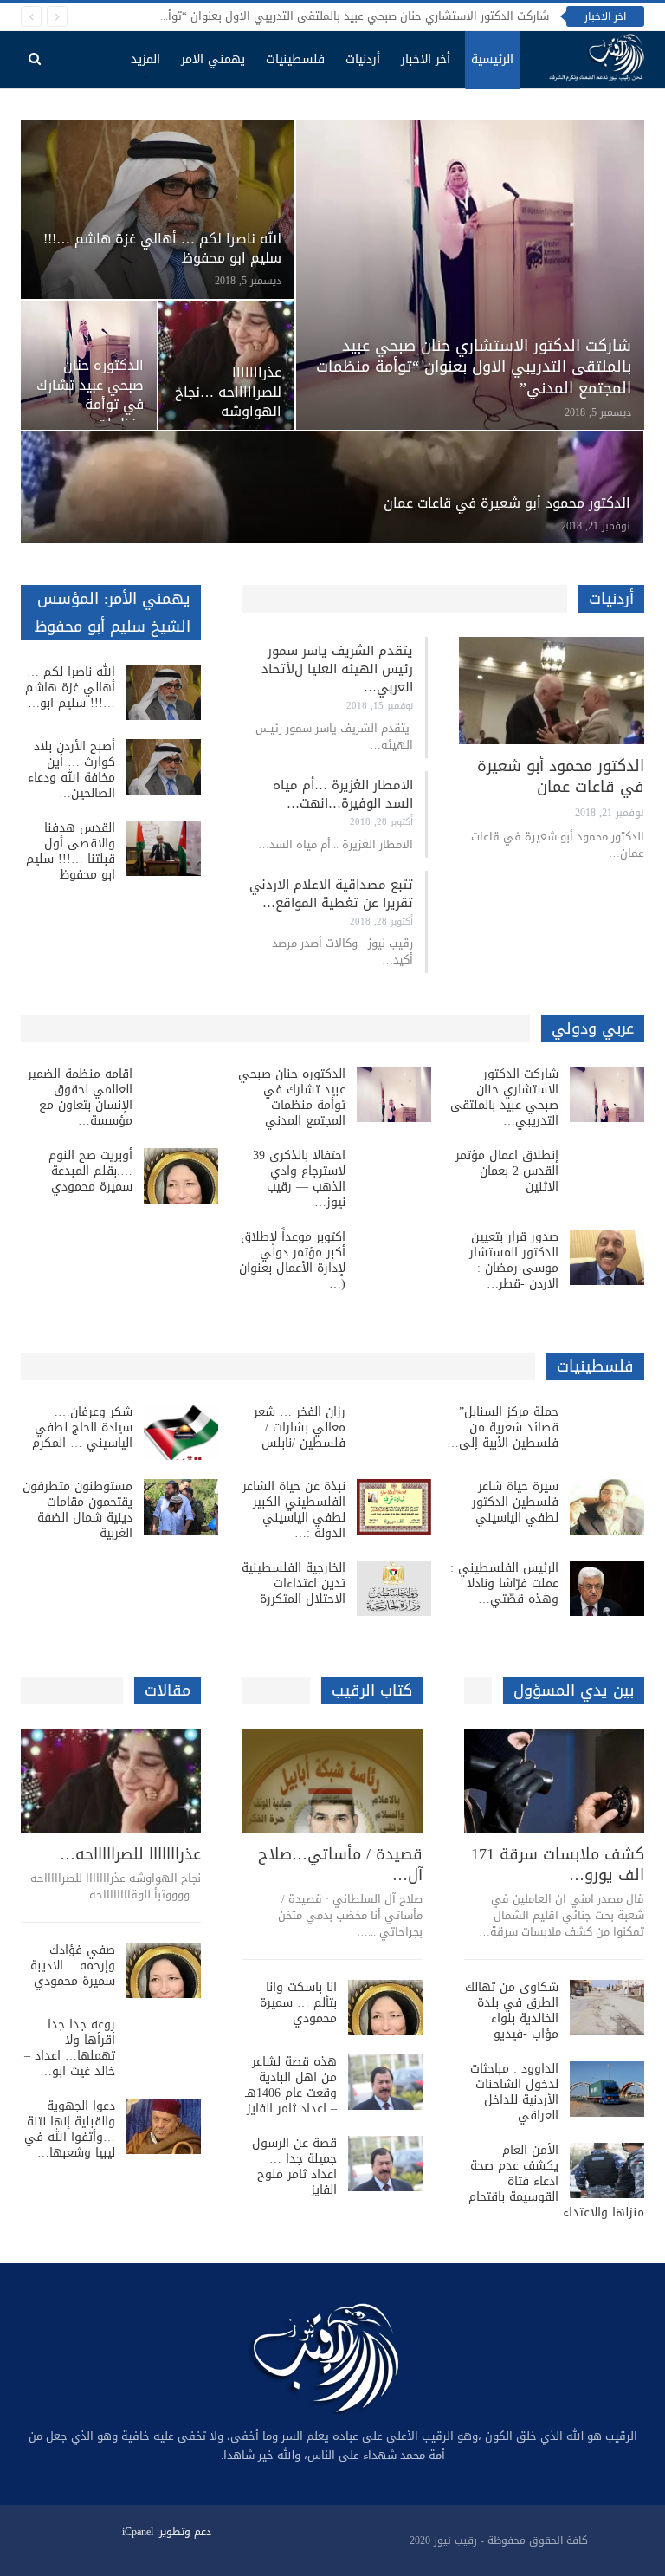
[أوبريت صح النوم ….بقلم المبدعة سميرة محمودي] (181, 1176)
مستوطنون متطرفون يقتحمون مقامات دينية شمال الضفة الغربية (77, 1510)
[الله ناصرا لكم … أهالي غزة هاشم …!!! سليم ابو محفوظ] (158, 209)
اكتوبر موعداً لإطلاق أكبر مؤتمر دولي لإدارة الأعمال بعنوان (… (292, 1260)
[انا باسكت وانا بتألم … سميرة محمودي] (385, 2008)
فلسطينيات (295, 59)
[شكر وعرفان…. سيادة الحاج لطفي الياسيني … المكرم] (181, 1432)
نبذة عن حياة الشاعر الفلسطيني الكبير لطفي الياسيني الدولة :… (294, 1510)
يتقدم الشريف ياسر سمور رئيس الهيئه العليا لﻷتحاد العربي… (337, 669)
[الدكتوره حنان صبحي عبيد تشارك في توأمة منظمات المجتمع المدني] (394, 1094)
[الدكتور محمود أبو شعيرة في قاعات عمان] (332, 487)
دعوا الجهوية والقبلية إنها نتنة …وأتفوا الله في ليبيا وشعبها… (70, 2129)
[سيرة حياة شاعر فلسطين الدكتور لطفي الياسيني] (607, 1507)
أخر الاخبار (426, 59)
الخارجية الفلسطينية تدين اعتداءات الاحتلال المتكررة (294, 1583)
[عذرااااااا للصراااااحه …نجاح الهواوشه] (226, 365)
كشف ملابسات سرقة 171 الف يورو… (558, 1865)
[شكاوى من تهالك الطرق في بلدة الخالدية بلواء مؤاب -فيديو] (607, 2008)
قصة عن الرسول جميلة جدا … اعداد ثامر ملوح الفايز (294, 2167)
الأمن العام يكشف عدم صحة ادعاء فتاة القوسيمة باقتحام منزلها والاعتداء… (556, 2181)
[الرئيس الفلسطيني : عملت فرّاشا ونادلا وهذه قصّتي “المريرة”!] (607, 1588)
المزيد (145, 59)
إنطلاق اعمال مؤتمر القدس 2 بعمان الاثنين (507, 1171)
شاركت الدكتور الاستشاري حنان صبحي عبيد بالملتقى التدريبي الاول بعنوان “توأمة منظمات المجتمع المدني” (289, 16)
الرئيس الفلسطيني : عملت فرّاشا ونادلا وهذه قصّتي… (504, 1583)
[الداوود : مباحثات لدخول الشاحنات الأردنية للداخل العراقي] (607, 2089)
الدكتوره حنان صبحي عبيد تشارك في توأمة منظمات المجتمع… (90, 404)
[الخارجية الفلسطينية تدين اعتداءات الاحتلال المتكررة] (394, 1588)
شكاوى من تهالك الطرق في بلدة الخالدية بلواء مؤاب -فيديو (512, 2011)
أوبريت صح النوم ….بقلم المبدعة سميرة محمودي (90, 1171)
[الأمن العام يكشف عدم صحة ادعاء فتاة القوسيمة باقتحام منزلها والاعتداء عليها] (607, 2170)
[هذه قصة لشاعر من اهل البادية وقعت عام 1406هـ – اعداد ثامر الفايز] (385, 2082)
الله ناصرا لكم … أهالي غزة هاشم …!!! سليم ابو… (70, 688)
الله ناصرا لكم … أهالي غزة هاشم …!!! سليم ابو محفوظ (162, 249)
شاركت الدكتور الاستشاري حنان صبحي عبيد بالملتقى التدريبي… (504, 1097)
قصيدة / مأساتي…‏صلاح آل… (340, 1865)
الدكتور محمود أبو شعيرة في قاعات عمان (507, 503)
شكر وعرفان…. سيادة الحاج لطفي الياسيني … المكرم (82, 1428)
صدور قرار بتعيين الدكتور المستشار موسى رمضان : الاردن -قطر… (514, 1260)
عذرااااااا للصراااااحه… (130, 1854)
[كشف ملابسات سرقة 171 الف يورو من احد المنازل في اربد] (554, 1781)
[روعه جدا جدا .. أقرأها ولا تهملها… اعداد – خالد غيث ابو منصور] (164, 2045)
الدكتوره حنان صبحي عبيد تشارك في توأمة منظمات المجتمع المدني (292, 1097)
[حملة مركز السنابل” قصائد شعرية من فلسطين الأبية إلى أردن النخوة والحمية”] (607, 1432)
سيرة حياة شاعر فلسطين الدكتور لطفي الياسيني (515, 1502)
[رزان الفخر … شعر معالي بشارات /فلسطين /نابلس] (394, 1432)
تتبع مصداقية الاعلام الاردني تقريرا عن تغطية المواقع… (331, 894)
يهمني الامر (213, 59)
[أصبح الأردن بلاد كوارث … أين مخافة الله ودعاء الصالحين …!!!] (164, 767)
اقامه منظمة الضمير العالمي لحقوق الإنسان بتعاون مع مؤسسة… (80, 1097)
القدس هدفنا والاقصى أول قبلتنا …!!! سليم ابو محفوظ (71, 851)
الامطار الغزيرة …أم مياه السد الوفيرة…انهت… (343, 794)
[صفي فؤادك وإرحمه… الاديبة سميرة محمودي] (164, 1970)
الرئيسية (492, 59)
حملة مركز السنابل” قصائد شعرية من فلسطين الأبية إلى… (503, 1428)
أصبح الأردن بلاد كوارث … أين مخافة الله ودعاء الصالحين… (71, 770)
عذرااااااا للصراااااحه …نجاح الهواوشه (228, 392)
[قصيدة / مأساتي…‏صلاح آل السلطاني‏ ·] (332, 1781)
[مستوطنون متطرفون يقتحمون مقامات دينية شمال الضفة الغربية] (181, 1507)
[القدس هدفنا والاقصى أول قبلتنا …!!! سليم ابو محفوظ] (164, 848)
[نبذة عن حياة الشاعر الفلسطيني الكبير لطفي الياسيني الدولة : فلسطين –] (394, 1507)
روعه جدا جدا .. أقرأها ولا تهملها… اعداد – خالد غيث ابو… (70, 2048)
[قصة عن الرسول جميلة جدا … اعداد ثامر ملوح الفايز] (385, 2164)
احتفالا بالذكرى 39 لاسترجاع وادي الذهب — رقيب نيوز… (299, 1179)
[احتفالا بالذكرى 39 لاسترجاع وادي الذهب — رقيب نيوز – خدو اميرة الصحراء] (394, 1176)
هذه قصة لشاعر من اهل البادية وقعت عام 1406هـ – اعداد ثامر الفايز (291, 2085)
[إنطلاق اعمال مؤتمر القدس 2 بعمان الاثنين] (607, 1176)
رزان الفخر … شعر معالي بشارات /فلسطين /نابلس (300, 1428)
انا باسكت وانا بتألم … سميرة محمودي (298, 2003)
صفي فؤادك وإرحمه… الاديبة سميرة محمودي (73, 1966)
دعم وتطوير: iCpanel (167, 2532)
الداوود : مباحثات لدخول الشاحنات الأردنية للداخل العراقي (514, 2092)
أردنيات (363, 59)
